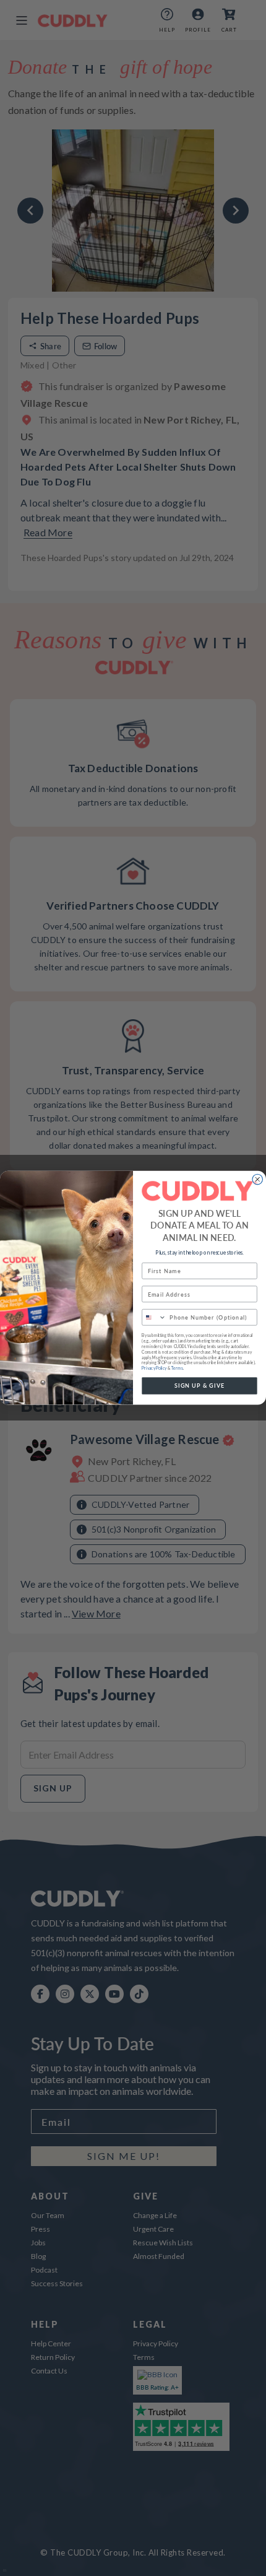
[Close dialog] (258, 1180)
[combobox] (154, 1317)
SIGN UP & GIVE (200, 1386)
